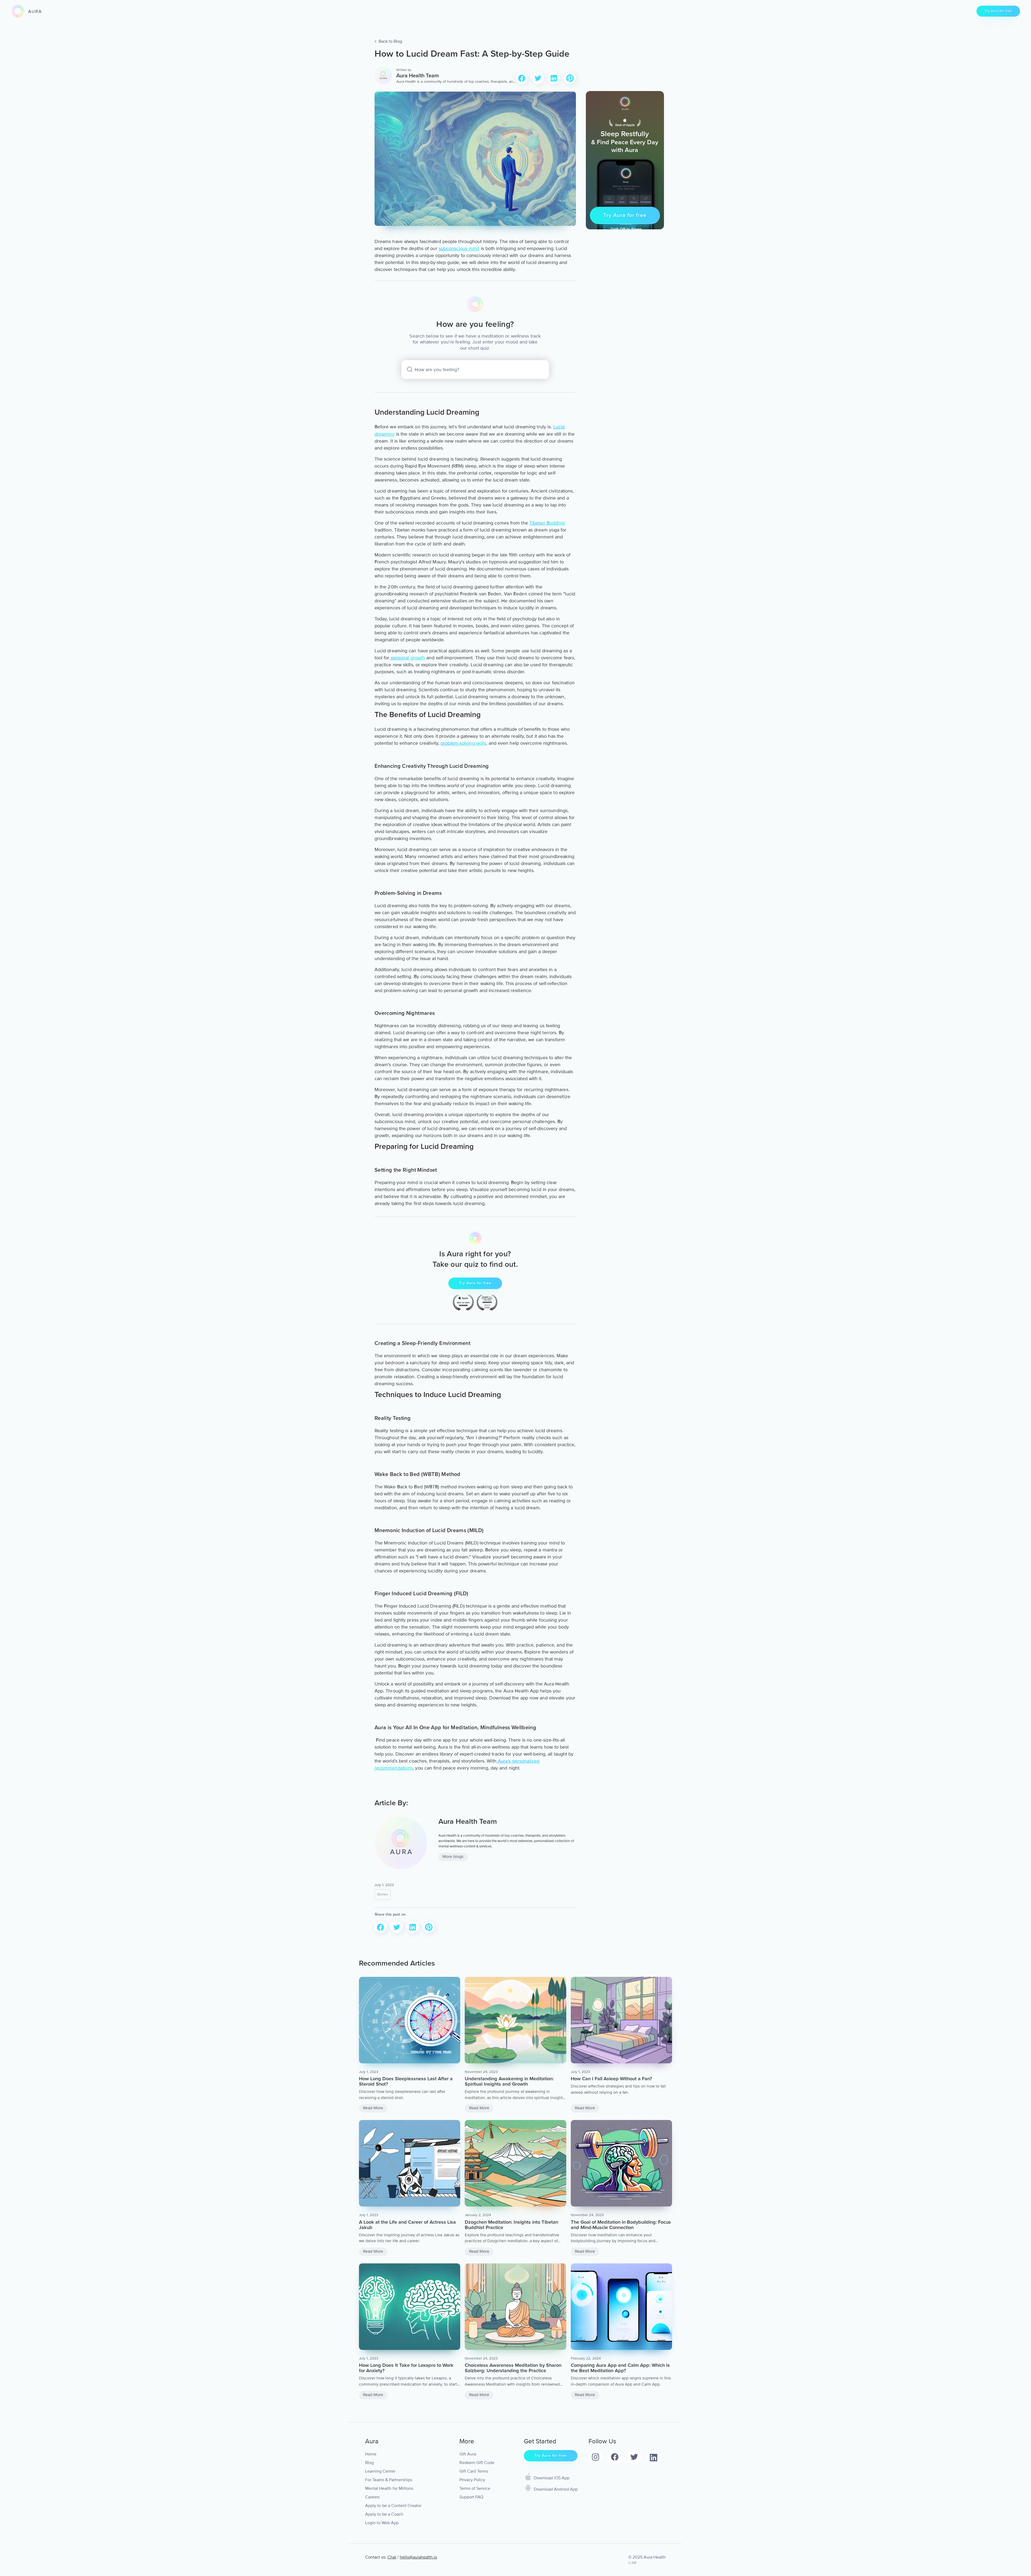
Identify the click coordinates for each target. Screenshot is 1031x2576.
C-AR (632, 2563)
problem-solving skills (463, 743)
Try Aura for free (998, 11)
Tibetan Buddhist (547, 523)
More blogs (453, 1857)
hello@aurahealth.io (418, 2557)
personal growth (407, 658)
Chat (392, 2557)
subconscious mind (459, 248)
